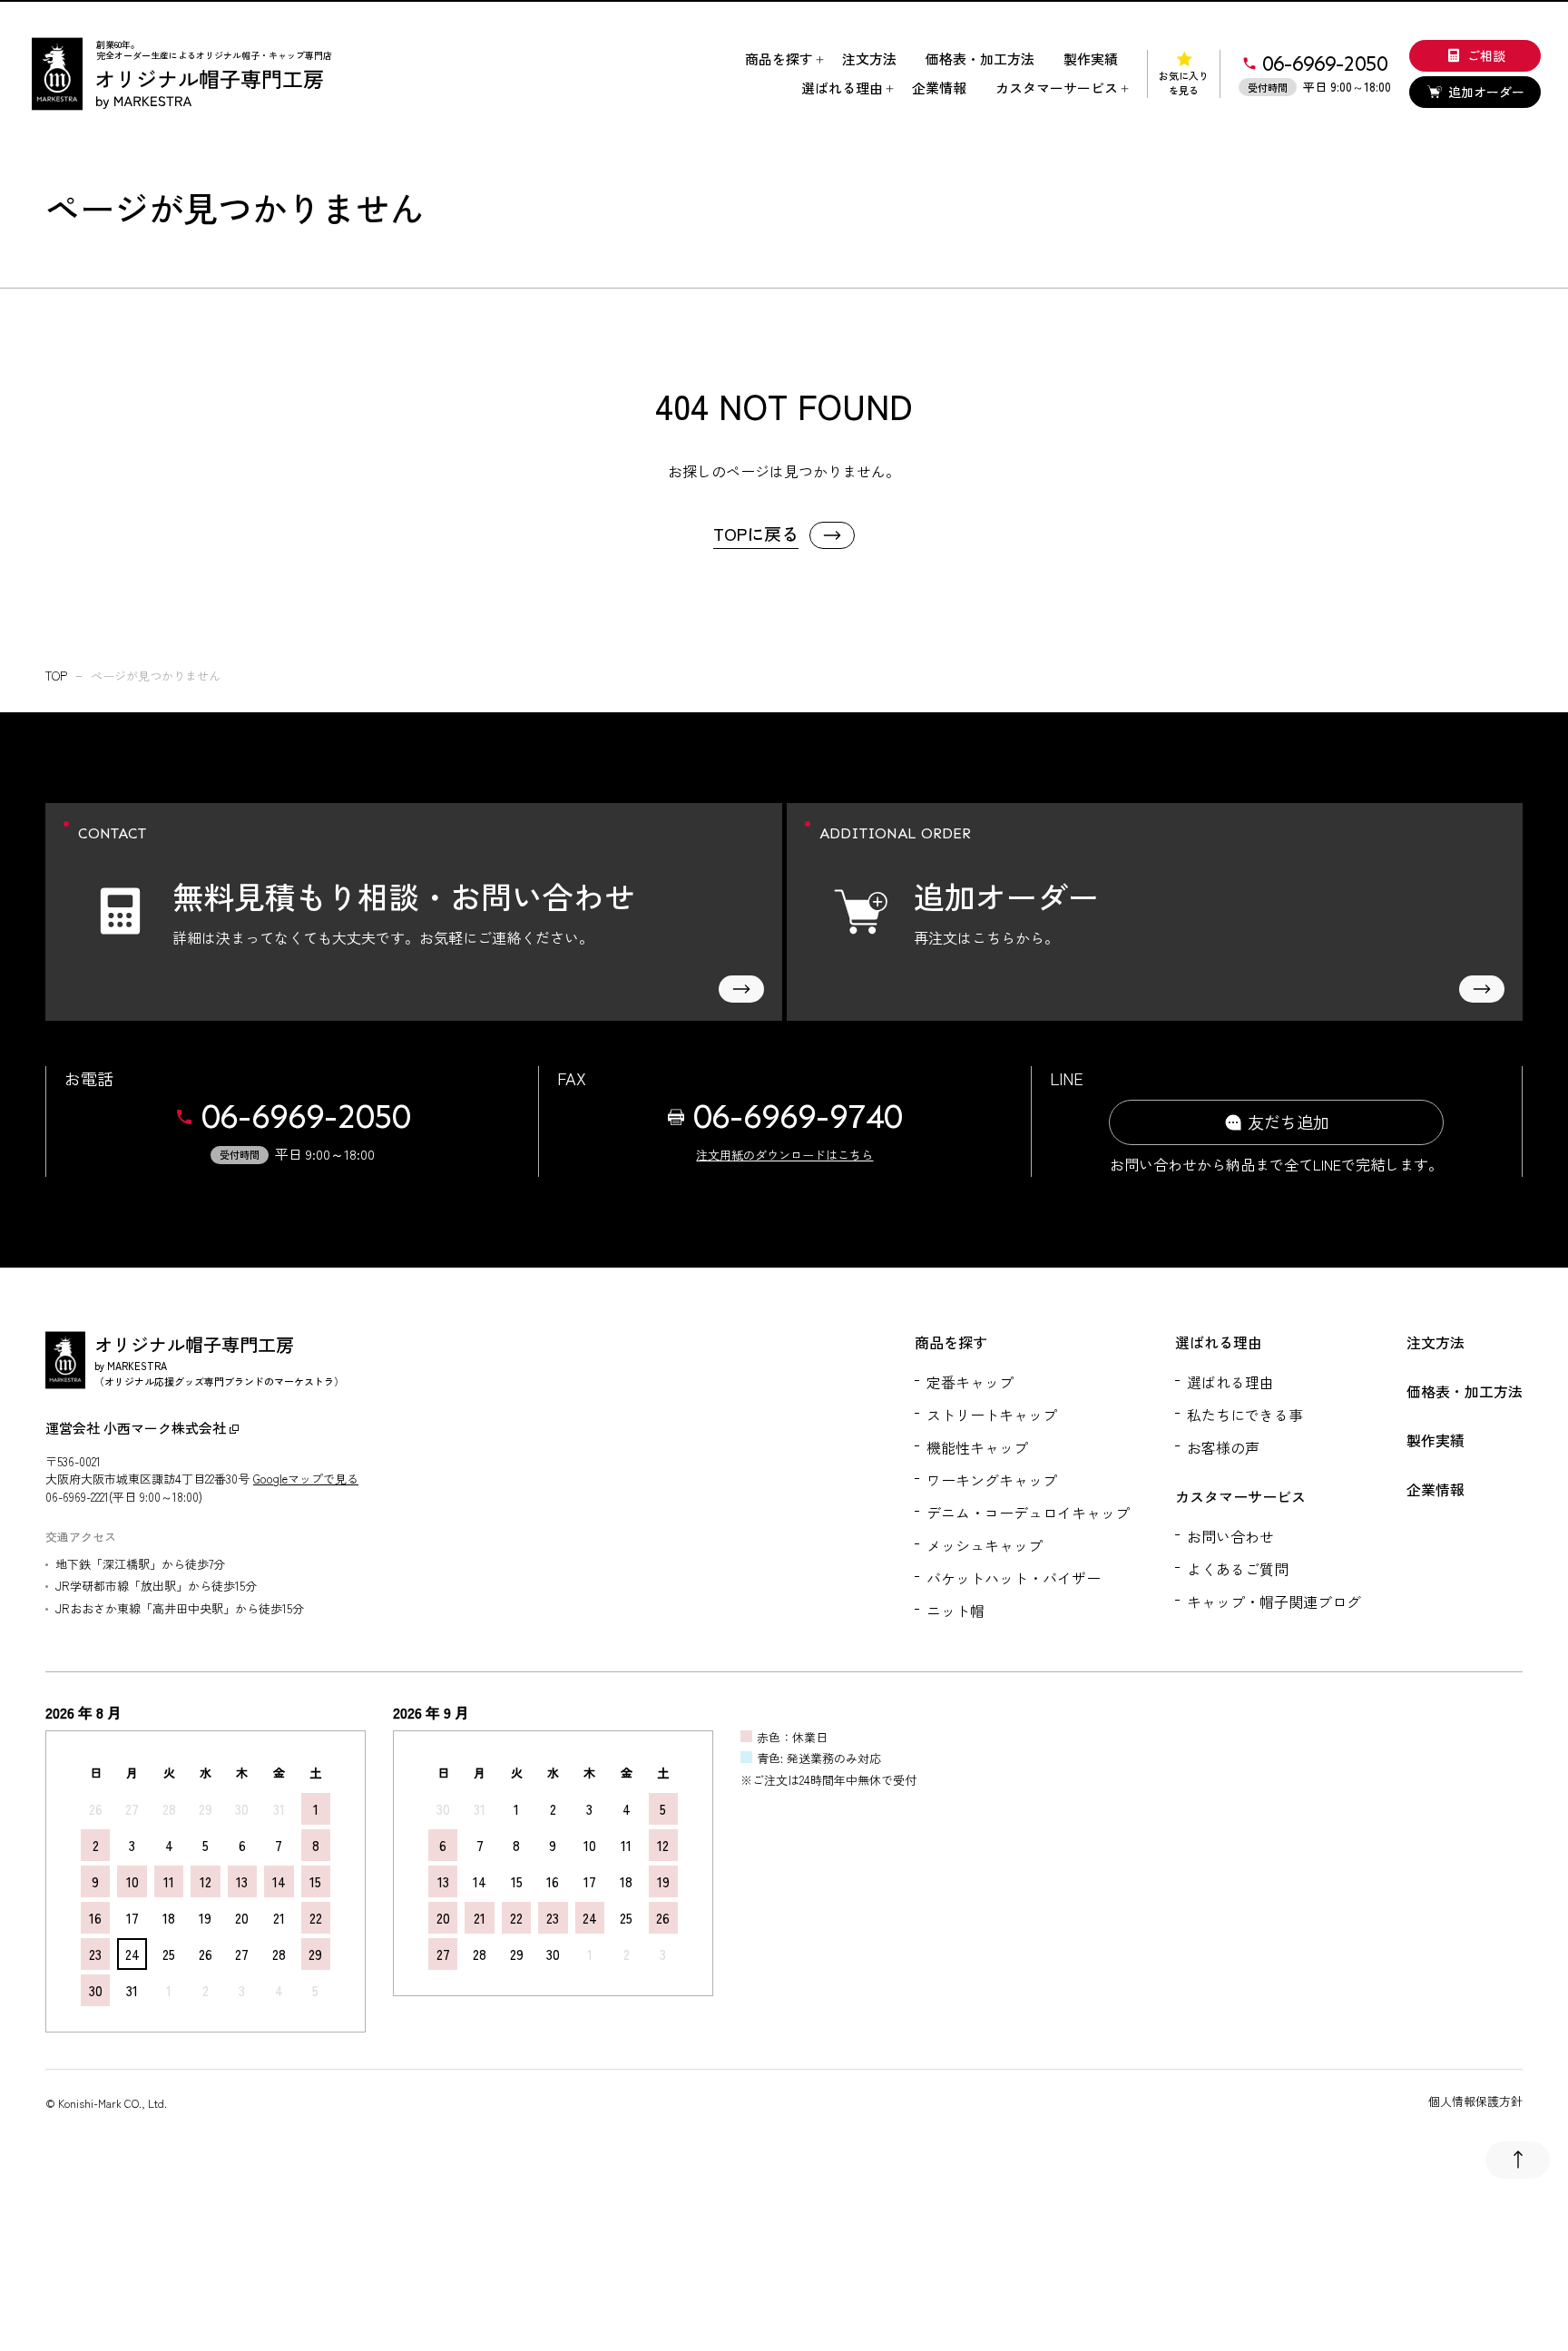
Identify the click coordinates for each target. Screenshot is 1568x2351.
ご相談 (1486, 55)
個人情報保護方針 (1475, 2101)
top (56, 676)
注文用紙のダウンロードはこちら (784, 1155)
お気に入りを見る (1184, 83)
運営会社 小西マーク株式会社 (137, 1428)
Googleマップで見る (306, 1479)
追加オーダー (1486, 92)
